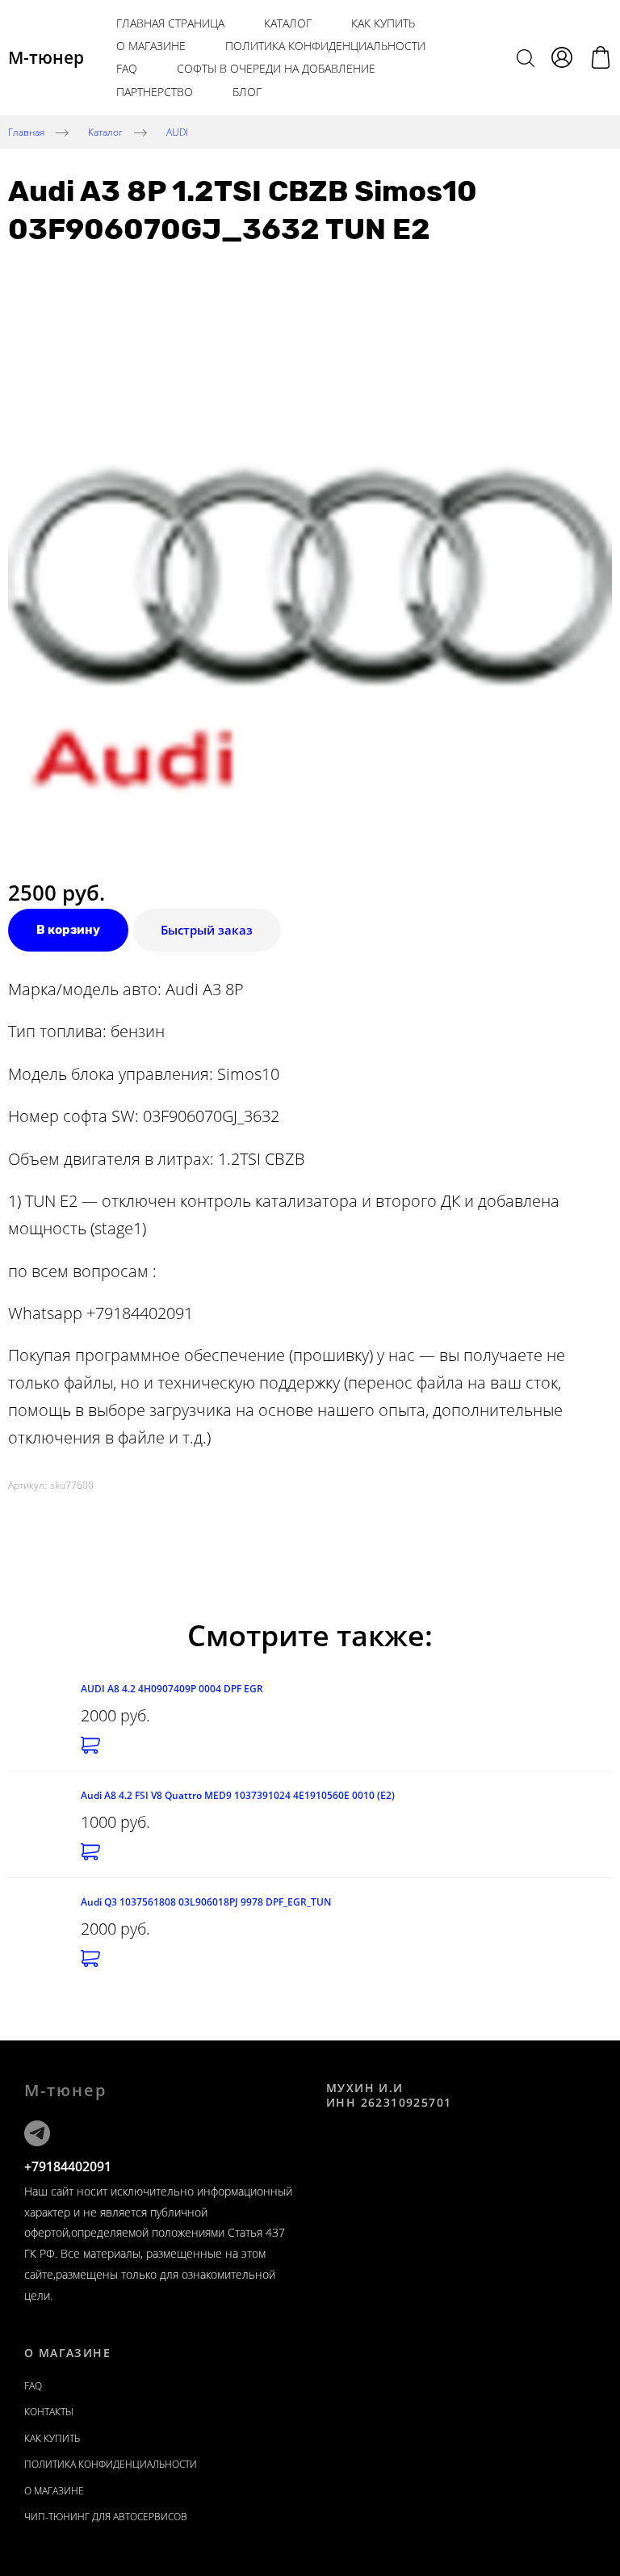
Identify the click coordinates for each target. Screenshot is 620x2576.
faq (33, 2386)
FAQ (127, 68)
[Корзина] (601, 57)
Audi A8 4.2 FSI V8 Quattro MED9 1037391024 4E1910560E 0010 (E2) (238, 1795)
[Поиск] (526, 57)
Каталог (288, 23)
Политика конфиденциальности (325, 46)
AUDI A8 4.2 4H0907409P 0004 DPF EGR (172, 1689)
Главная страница (170, 23)
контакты (49, 2412)
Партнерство (155, 92)
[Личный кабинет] (562, 57)
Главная (26, 131)
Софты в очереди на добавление (276, 68)
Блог (247, 92)
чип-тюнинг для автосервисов (106, 2517)
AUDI (177, 131)
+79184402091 (68, 2166)
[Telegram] (37, 2133)
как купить (383, 23)
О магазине (151, 46)
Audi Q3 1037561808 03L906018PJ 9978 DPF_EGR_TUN (206, 1902)
